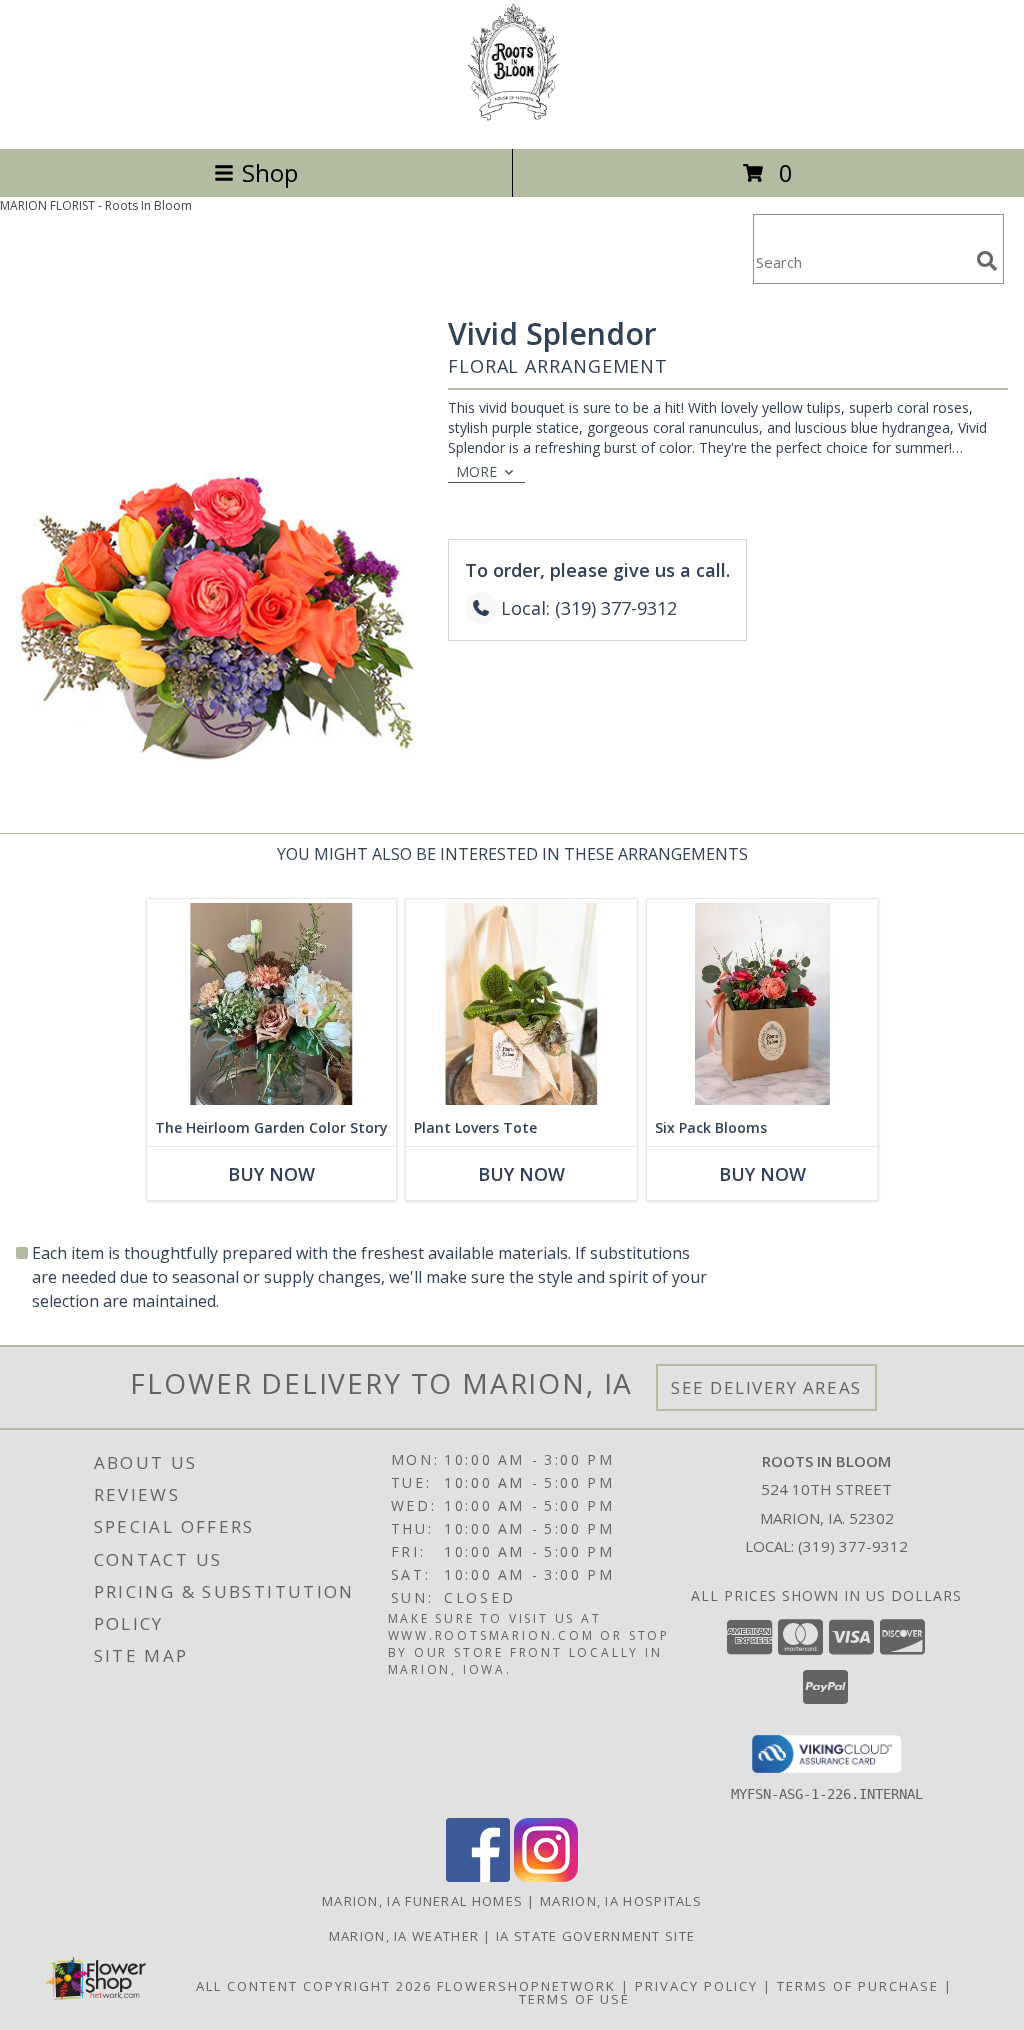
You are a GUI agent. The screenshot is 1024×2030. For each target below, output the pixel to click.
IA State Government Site (595, 1936)
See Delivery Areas (766, 1387)
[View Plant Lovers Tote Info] (521, 1004)
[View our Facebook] (478, 1876)
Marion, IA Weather (404, 1936)
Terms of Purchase (858, 1986)
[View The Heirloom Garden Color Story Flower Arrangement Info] (271, 1004)
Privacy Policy (696, 1986)
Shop (270, 172)
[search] (987, 261)
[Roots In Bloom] (512, 119)
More (476, 471)
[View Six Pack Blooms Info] (762, 1004)
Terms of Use (574, 1999)
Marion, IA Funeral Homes (422, 1901)
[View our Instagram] (546, 1876)
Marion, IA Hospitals (621, 1901)
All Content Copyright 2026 (314, 1986)
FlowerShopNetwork (526, 1986)
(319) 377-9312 (853, 1546)
